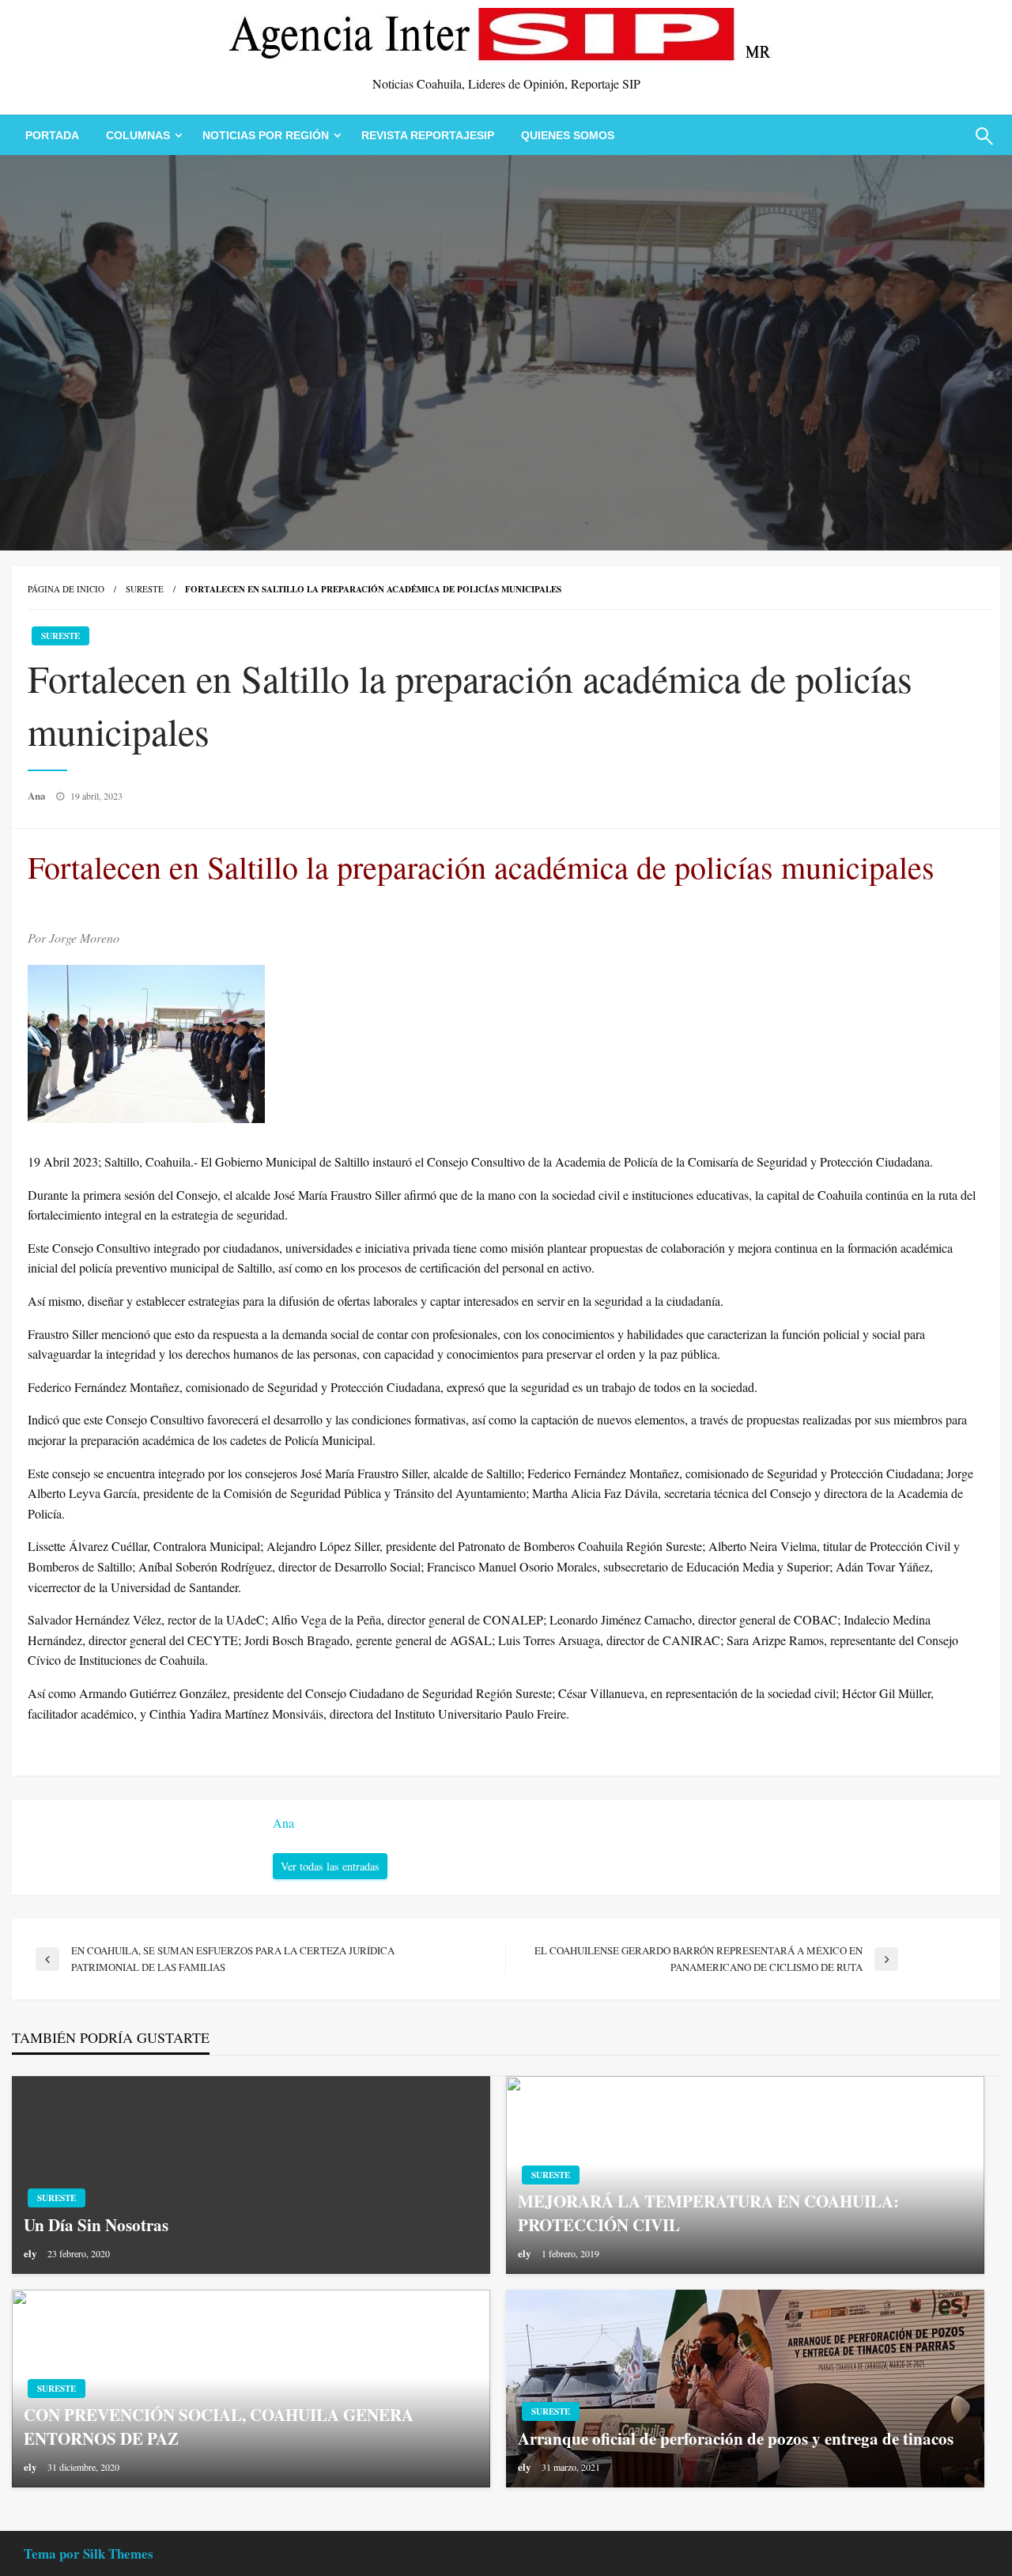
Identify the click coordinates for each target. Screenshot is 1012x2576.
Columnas (138, 135)
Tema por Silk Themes (89, 2553)
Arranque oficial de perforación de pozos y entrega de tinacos (736, 2439)
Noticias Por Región (266, 135)
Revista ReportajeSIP (428, 135)
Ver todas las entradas (330, 1866)
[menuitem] (52, 135)
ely (32, 2253)
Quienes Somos (568, 135)
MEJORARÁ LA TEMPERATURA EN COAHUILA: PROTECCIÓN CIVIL (708, 2213)
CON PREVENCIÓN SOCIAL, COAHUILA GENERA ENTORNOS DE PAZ (219, 2427)
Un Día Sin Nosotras (96, 2225)
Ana (38, 795)
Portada (52, 135)
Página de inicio (66, 589)
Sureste (145, 589)
